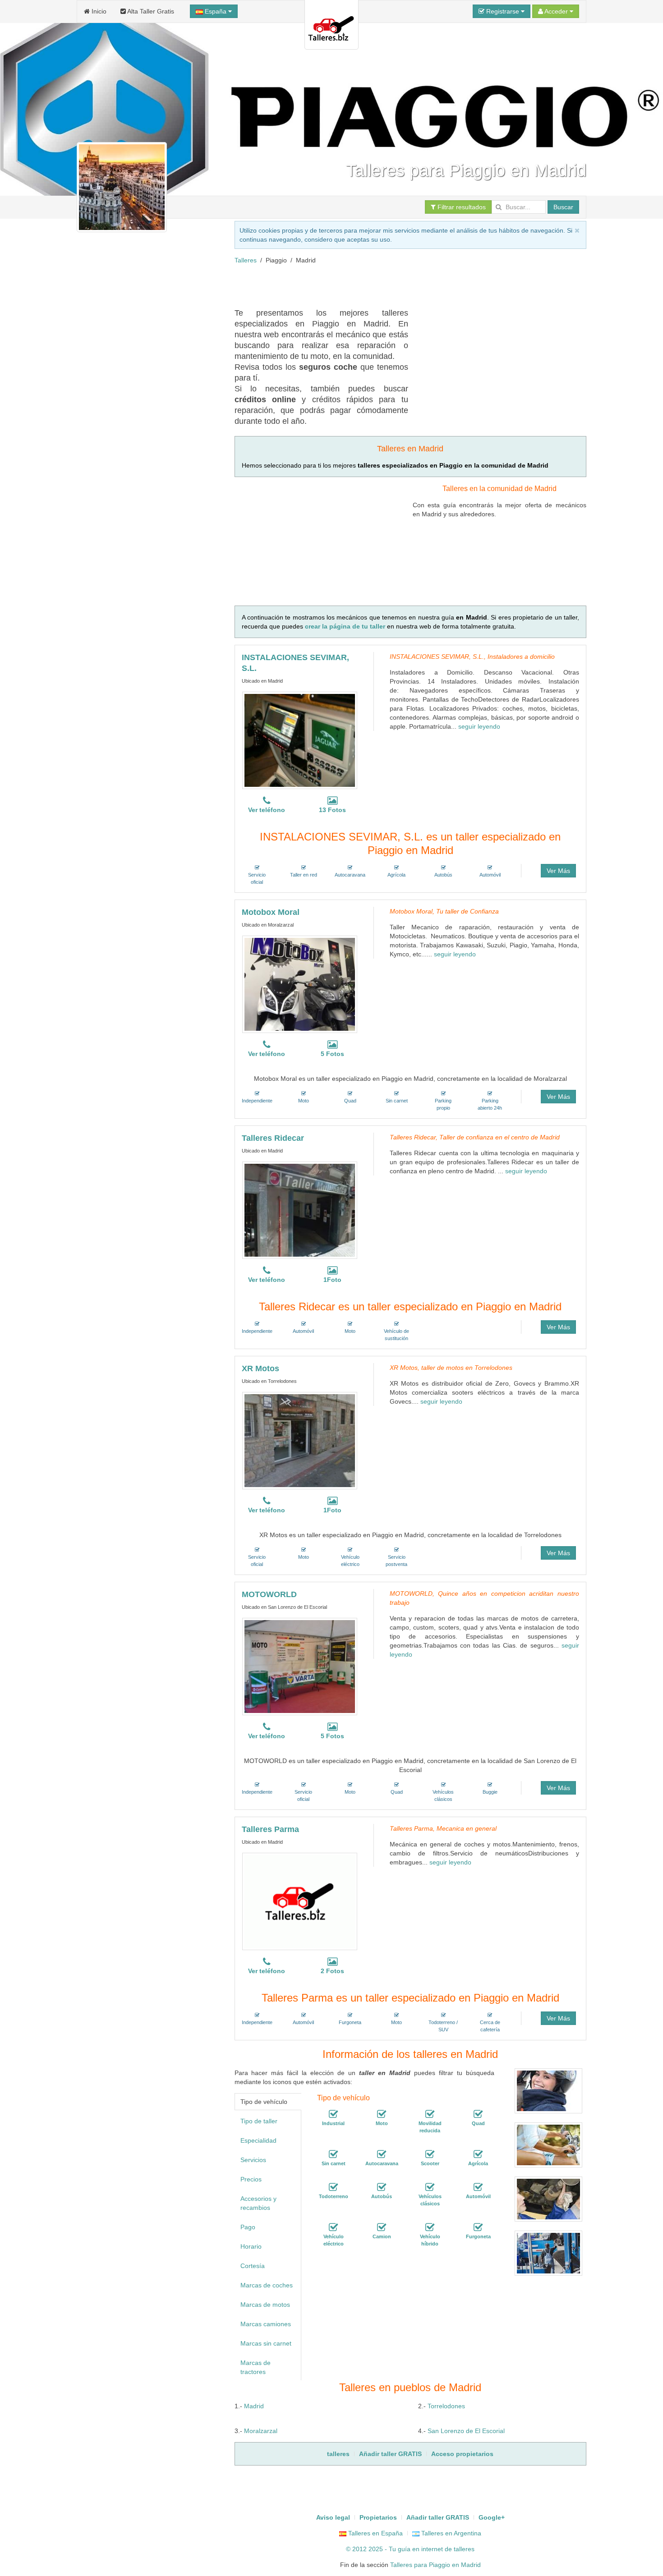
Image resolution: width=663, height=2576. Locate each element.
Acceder (556, 11)
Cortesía (253, 2266)
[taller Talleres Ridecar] (300, 1210)
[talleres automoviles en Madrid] (478, 2187)
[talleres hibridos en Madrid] (430, 2227)
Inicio (98, 11)
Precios (251, 2179)
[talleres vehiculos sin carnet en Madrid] (333, 2154)
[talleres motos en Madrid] (382, 2114)
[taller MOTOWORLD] (300, 1667)
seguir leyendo (479, 726)
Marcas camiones (266, 2324)
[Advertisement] (399, 285)
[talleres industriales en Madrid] (333, 2114)
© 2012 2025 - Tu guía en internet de (400, 2549)
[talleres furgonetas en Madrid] (478, 2227)
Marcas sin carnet (266, 2343)
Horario (251, 2246)
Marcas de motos (265, 2305)
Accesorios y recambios (258, 2203)
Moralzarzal (261, 2431)
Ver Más (558, 871)
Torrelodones (446, 2406)
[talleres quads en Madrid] (478, 2114)
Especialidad (258, 2140)
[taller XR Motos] (300, 1441)
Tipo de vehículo (264, 2102)
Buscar (563, 207)
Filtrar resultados (461, 207)
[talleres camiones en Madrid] (382, 2227)
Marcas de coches (267, 2285)
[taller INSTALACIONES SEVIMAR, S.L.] (300, 740)
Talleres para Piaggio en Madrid (435, 2565)
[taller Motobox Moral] (300, 984)
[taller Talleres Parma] (300, 1901)
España (216, 11)
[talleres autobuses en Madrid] (382, 2187)
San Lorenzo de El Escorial (466, 2431)
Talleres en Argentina (450, 2533)
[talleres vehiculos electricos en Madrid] (333, 2227)
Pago (248, 2227)
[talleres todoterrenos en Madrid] (333, 2187)
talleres (464, 2549)
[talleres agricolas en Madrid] (478, 2154)
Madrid (254, 2406)
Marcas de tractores (256, 2367)
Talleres (246, 260)
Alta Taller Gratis (150, 11)
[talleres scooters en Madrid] (430, 2154)
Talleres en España (375, 2533)
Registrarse (503, 11)
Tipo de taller (259, 2121)
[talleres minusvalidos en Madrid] (430, 2114)
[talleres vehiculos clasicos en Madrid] (430, 2187)
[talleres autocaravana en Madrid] (382, 2154)
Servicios (253, 2160)
